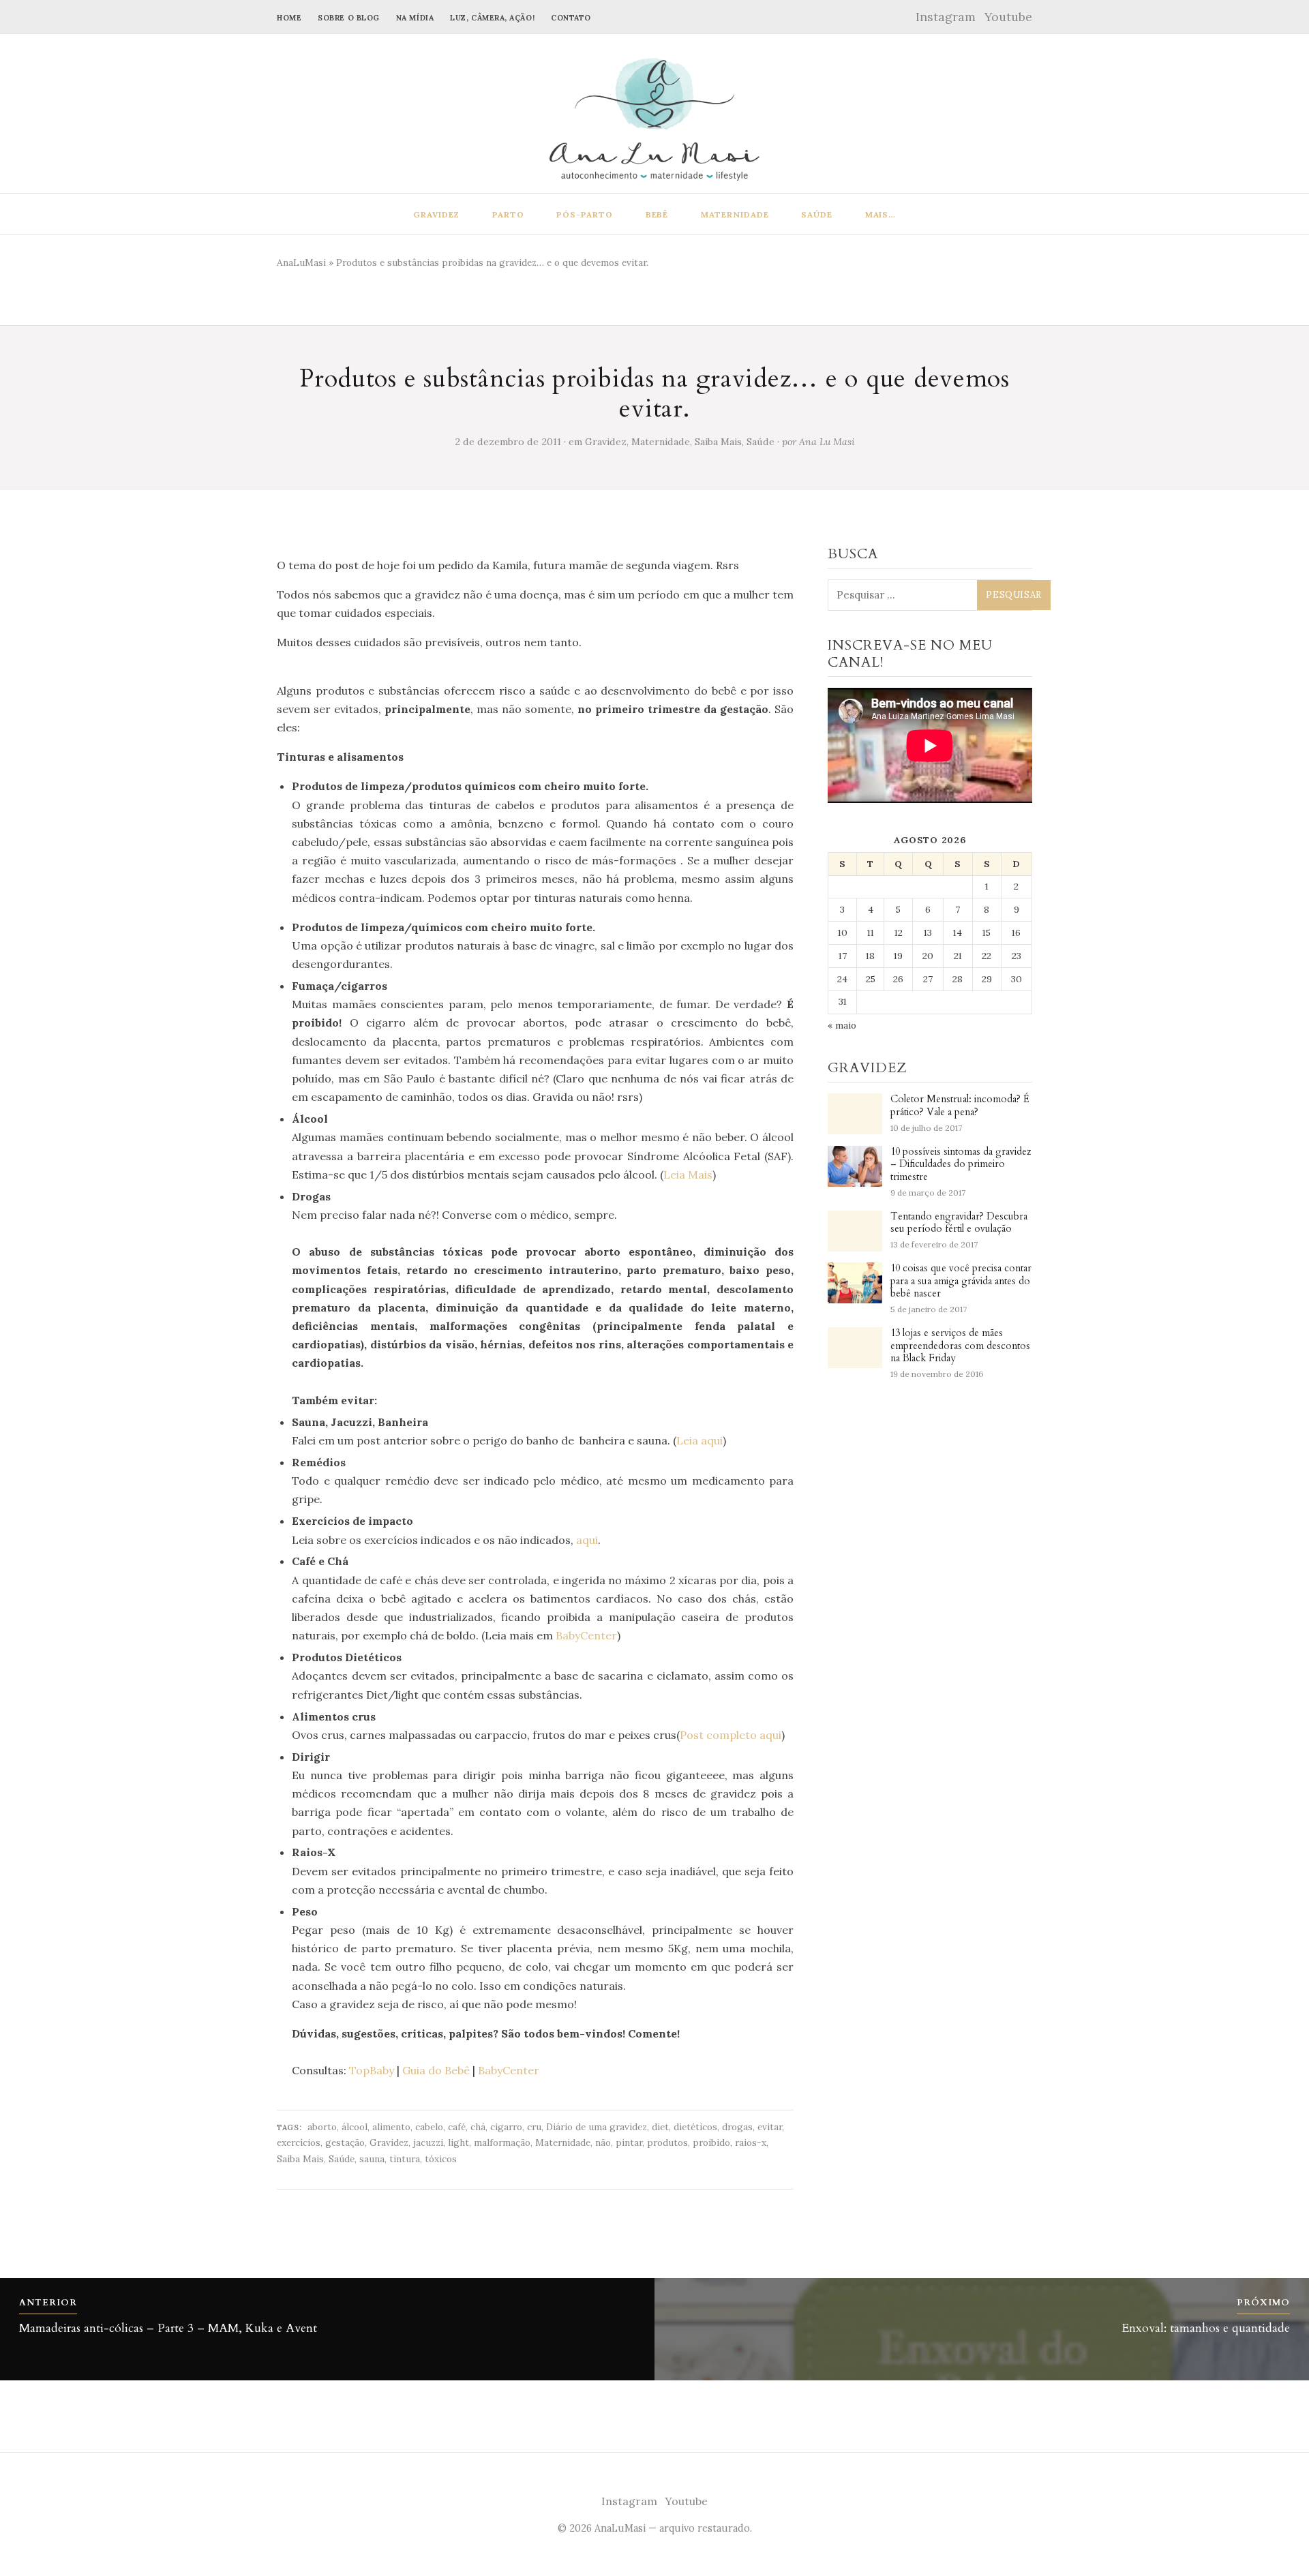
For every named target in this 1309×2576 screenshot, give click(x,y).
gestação (345, 2142)
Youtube (1008, 17)
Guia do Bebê (436, 2070)
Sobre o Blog (349, 18)
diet (660, 2127)
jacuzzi (428, 2142)
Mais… (881, 214)
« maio (842, 1025)
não (603, 2142)
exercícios (299, 2142)
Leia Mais (688, 1175)
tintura (405, 2159)
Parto (508, 214)
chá (478, 2127)
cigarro (506, 2127)
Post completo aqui (731, 1735)
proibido (711, 2142)
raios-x (751, 2142)
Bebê (657, 214)
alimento (391, 2127)
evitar (770, 2127)
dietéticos (695, 2127)
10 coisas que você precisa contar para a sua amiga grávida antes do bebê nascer (961, 1281)
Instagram (946, 17)
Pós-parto (585, 214)
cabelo (429, 2127)
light (458, 2142)
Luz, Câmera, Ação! (492, 18)
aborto (322, 2127)
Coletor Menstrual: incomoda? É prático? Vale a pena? (960, 1106)
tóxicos (441, 2159)
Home (289, 18)
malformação (502, 2142)
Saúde (817, 214)
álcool (355, 2127)
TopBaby (372, 2070)
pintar (629, 2142)
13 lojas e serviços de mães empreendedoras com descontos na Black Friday (960, 1346)
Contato (571, 18)
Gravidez (437, 214)
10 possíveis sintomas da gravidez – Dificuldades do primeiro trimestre (961, 1165)
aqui (587, 1540)
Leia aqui (699, 1440)
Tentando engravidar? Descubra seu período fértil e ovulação (959, 1223)
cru (534, 2127)
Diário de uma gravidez (597, 2127)
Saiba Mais (718, 442)
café (457, 2127)
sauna (372, 2159)
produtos (667, 2142)
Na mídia (415, 18)
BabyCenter (586, 1635)
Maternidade (735, 214)
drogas (737, 2127)
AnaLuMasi (301, 262)
